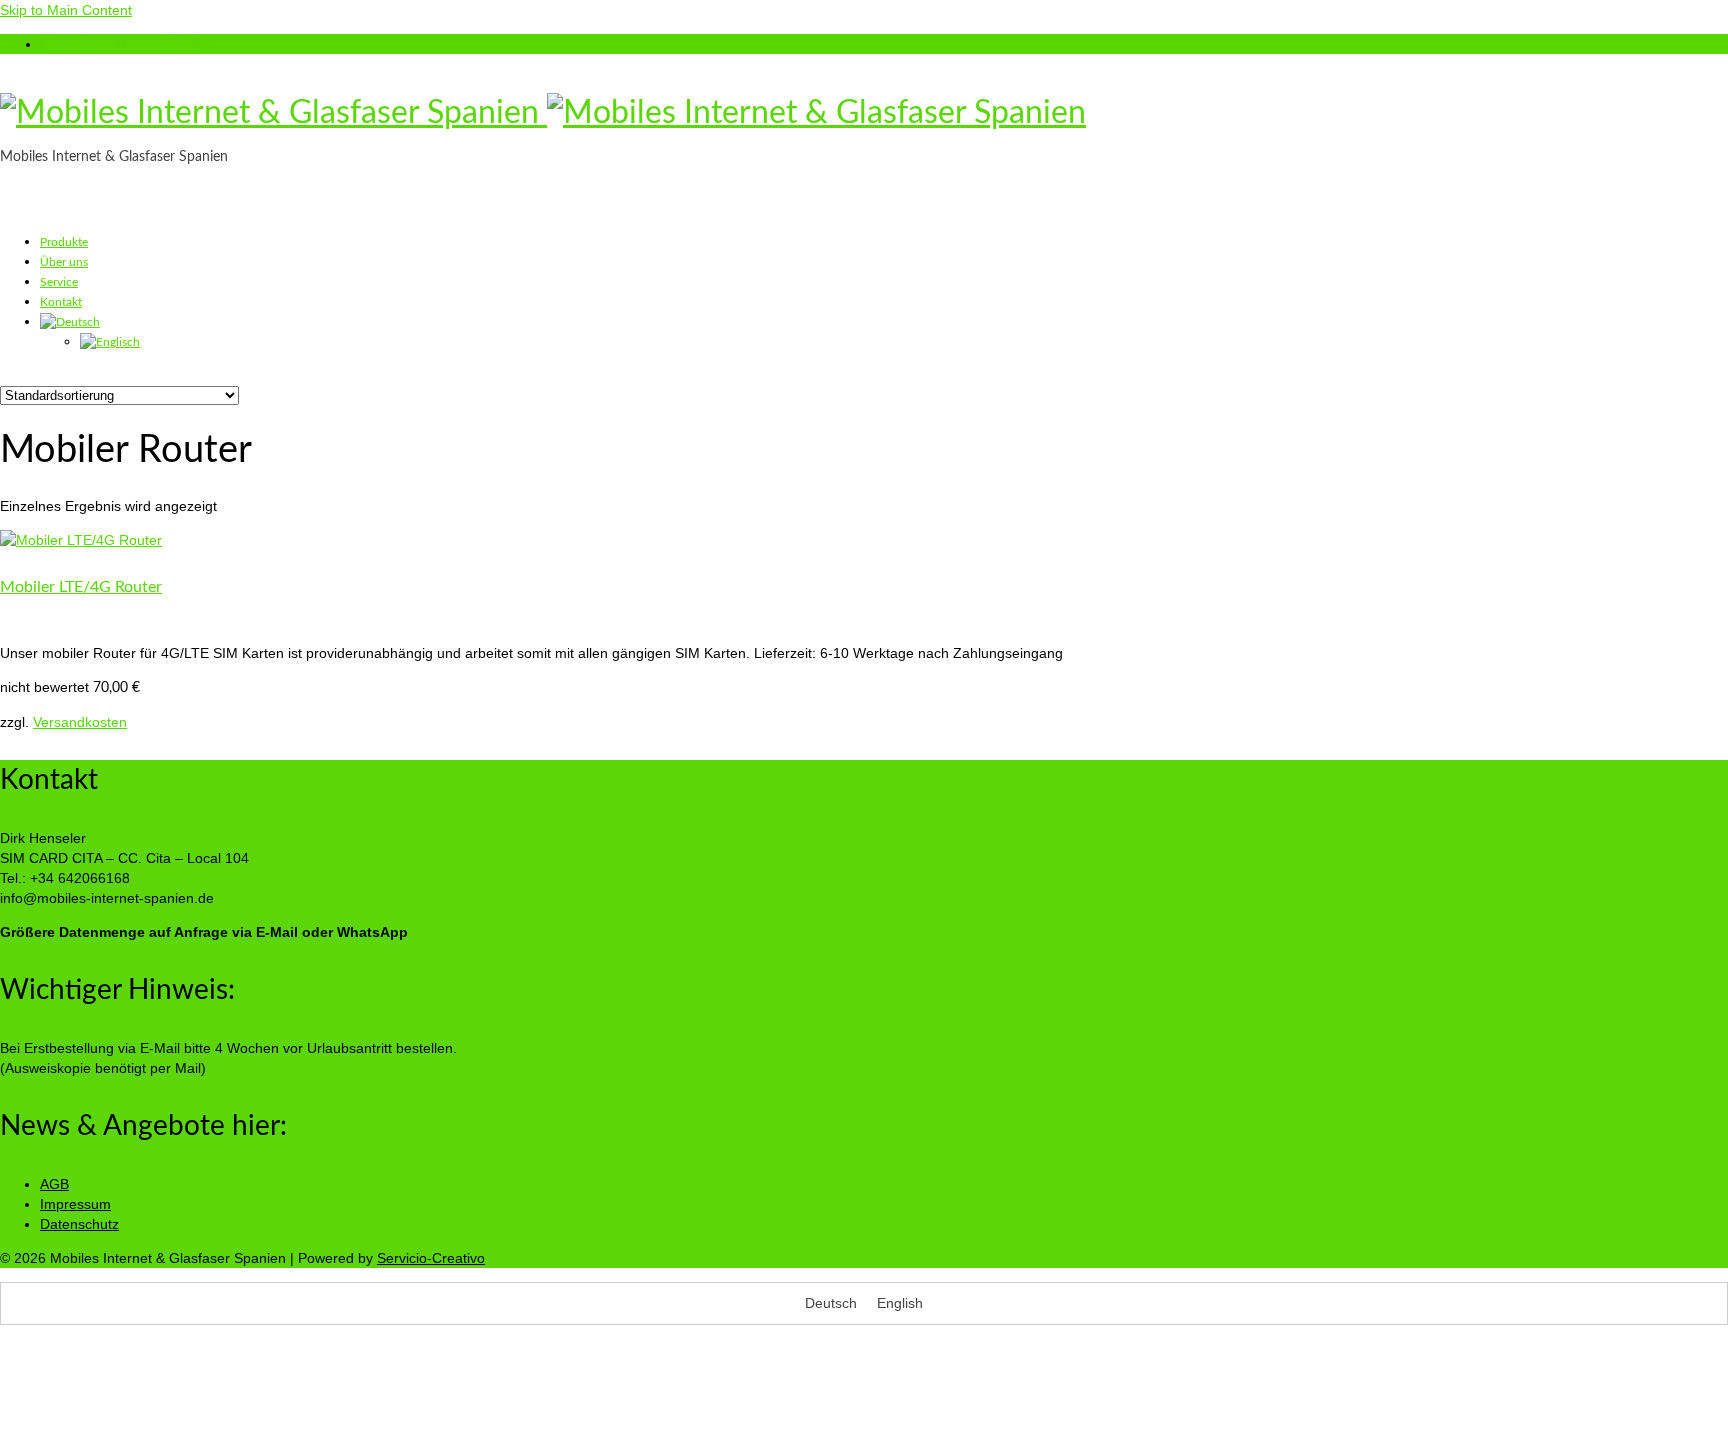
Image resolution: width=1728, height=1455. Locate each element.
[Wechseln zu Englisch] (110, 342)
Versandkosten (80, 722)
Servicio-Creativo (431, 1258)
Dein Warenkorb (122, 44)
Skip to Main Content (66, 10)
